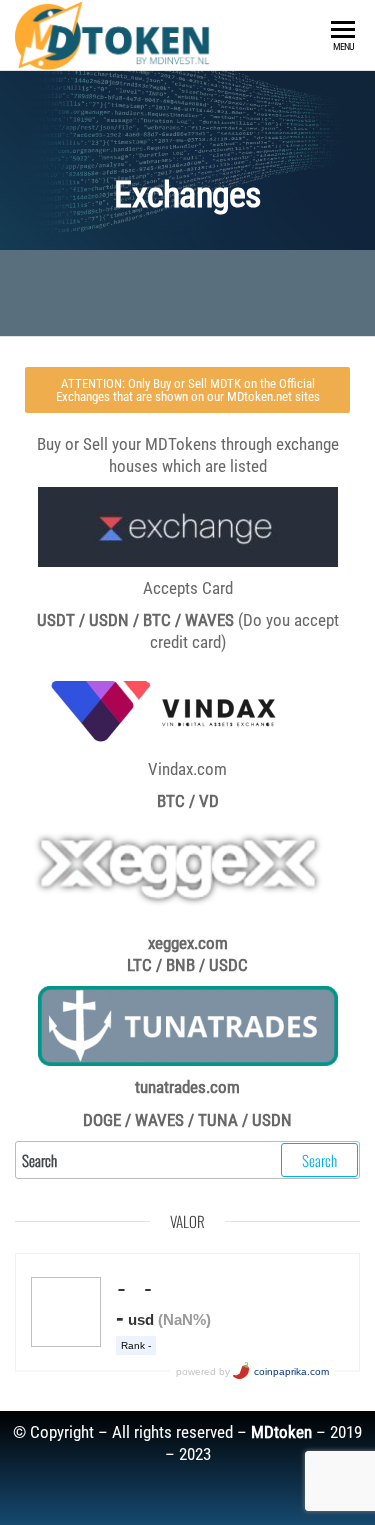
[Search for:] (187, 1160)
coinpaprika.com (291, 1371)
